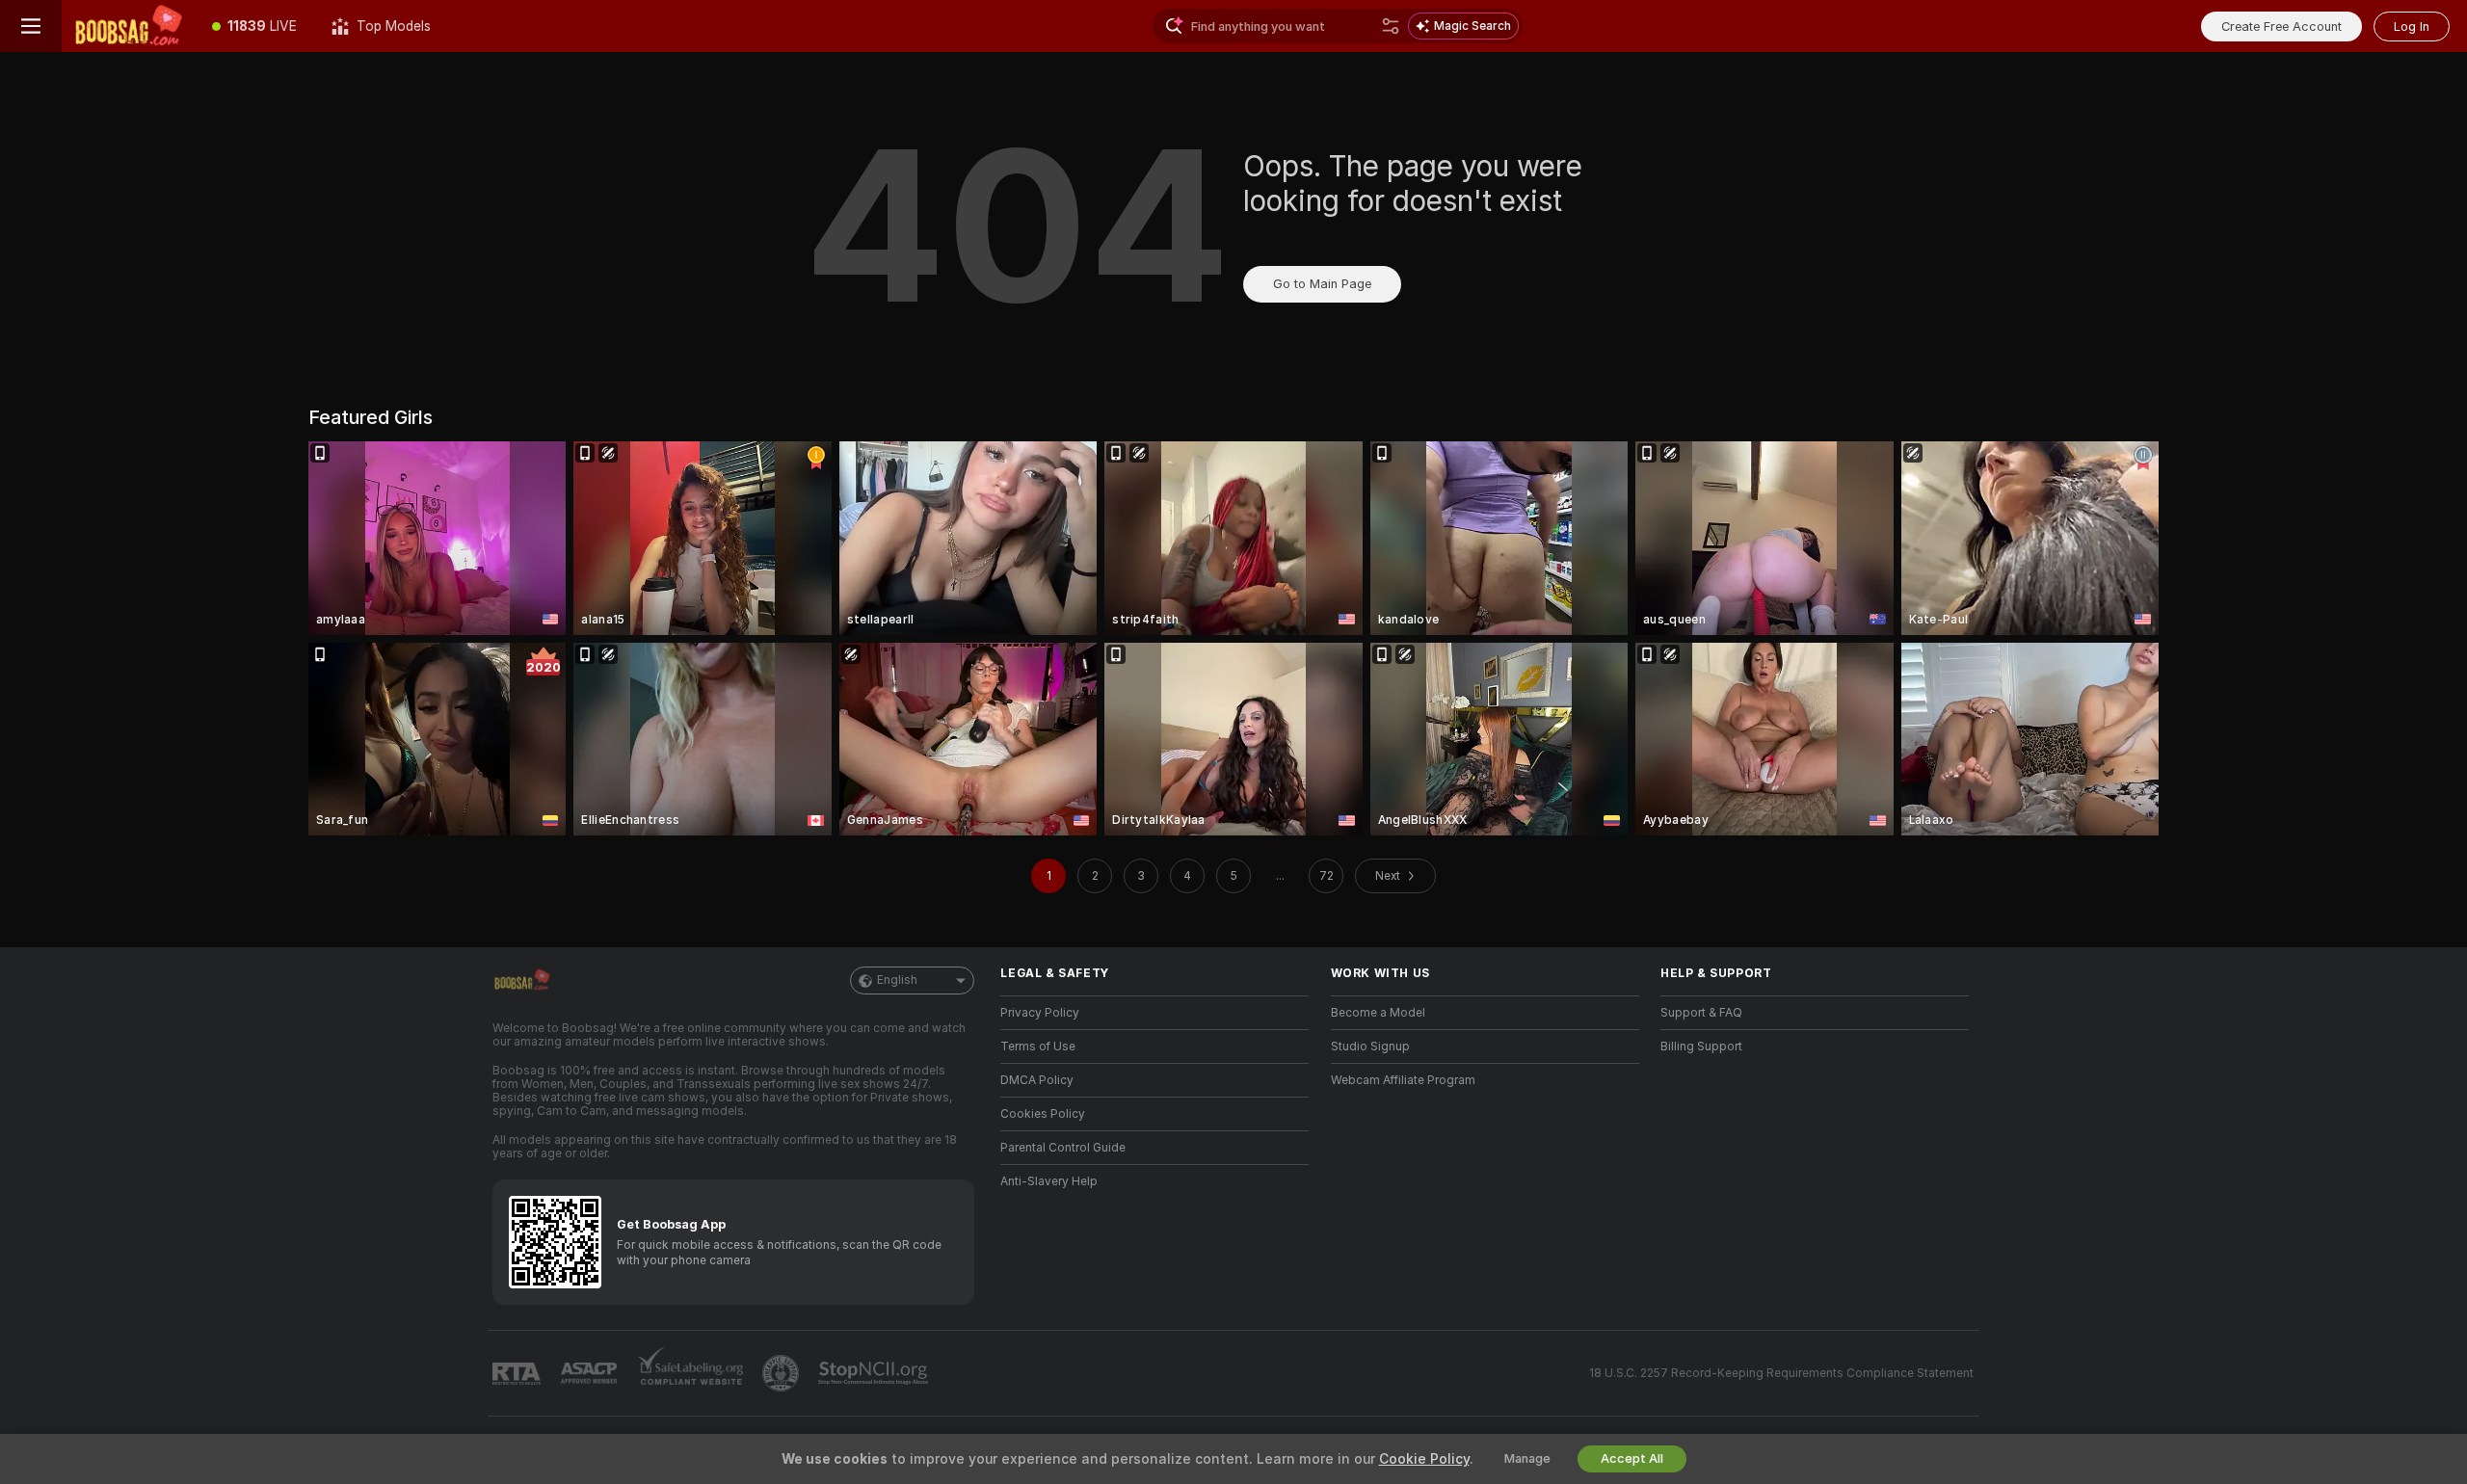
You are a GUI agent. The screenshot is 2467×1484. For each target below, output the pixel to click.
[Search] (1391, 26)
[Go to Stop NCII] (875, 1373)
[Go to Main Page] (128, 26)
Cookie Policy (1424, 1459)
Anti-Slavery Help (1049, 1181)
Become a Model (1378, 1013)
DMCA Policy (1037, 1080)
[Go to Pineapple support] (783, 1373)
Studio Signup (1370, 1047)
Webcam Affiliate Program (1403, 1080)
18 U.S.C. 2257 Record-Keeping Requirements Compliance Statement (1781, 1373)
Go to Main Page (1322, 284)
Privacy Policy (1040, 1013)
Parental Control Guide (1063, 1148)
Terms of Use (1038, 1047)
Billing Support (1701, 1047)
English (897, 980)
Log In (2412, 26)
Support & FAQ (1701, 1013)
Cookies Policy (1043, 1114)
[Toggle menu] (31, 26)
